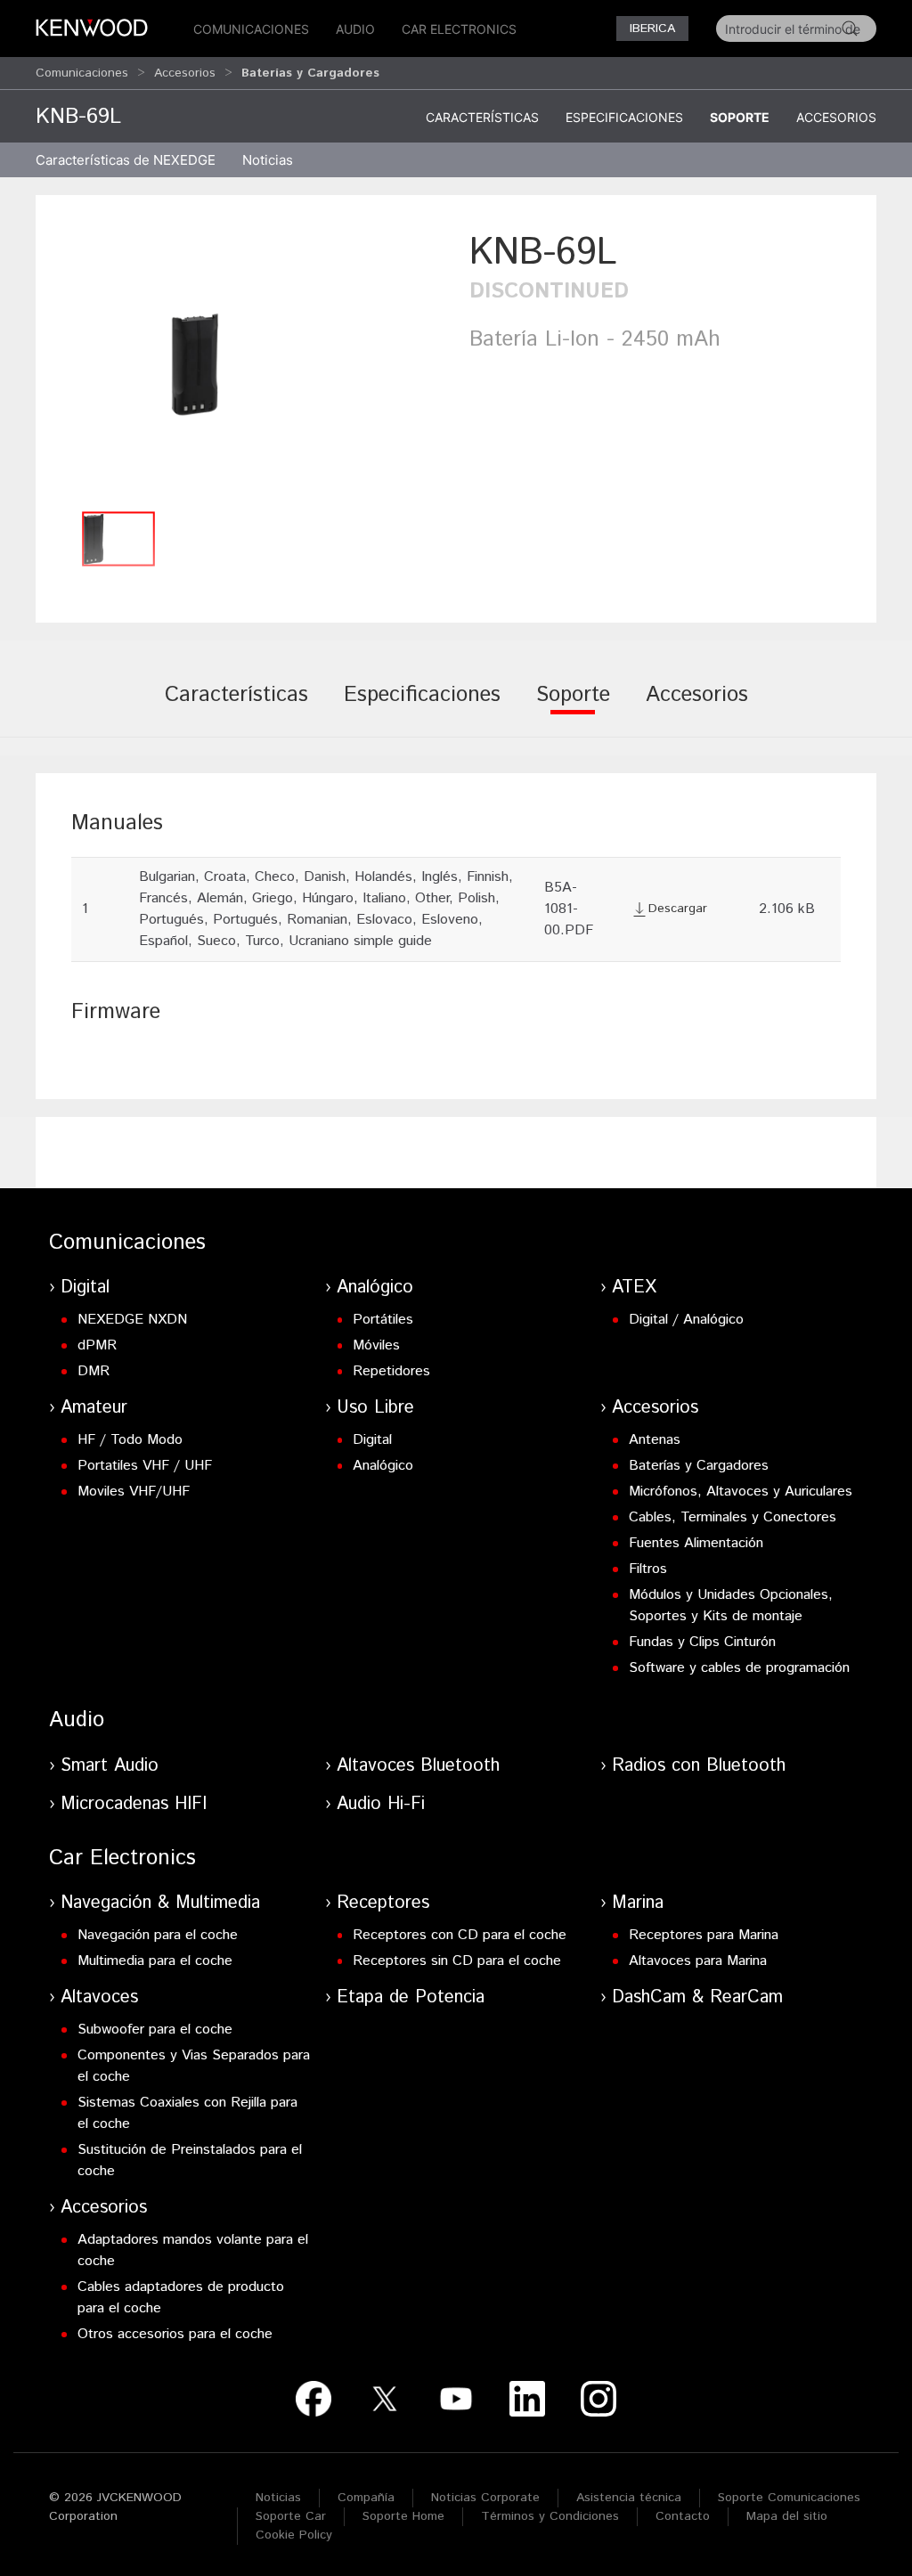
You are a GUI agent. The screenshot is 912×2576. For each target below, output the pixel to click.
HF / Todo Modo (130, 1440)
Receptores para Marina (704, 1935)
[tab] (236, 707)
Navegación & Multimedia (160, 1903)
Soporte (740, 117)
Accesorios (185, 73)
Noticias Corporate (485, 2498)
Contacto (683, 2516)
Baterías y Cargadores (699, 1466)
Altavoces (99, 1997)
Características (482, 117)
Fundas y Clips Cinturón (702, 1642)
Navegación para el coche (158, 1935)
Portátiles (383, 1320)
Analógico (375, 1288)
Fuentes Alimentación (696, 1543)
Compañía (366, 2498)
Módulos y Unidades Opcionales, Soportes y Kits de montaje (731, 1606)
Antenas (655, 1440)
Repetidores (391, 1371)
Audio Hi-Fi (381, 1804)
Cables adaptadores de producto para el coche (181, 2298)
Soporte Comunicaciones (789, 2498)
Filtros (648, 1569)
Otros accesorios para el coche (175, 2334)
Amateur (94, 1408)
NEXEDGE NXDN (132, 1320)
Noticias (268, 160)
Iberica (652, 29)
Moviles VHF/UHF (134, 1492)
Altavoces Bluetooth (418, 1766)
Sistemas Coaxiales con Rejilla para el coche (187, 2113)
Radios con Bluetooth (699, 1766)
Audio (355, 29)
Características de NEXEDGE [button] (126, 160)
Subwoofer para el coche (155, 2030)
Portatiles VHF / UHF (145, 1466)
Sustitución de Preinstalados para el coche (190, 2160)
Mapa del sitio (787, 2516)
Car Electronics (459, 29)
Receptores (383, 1903)
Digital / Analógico (686, 1320)
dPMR (97, 1345)
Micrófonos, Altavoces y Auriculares (741, 1492)
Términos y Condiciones (550, 2516)
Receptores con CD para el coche (460, 1935)
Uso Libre (375, 1408)
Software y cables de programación (739, 1668)
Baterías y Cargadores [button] (310, 73)
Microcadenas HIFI (134, 1804)
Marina (638, 1903)
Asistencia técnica (629, 2498)
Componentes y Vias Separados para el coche (194, 2066)
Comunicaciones (251, 29)
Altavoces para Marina (698, 1961)
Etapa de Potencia (411, 1997)
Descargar (678, 909)
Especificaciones (624, 117)
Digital (85, 1288)
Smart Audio (110, 1766)
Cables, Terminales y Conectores (733, 1517)
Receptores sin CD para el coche (457, 1961)
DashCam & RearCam (697, 1997)
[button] (248, 364)
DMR (94, 1371)
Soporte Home (403, 2516)
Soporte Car (291, 2516)
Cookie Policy (294, 2535)
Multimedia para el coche (155, 1961)
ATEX (634, 1288)
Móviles (376, 1345)
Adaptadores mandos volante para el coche (193, 2250)
